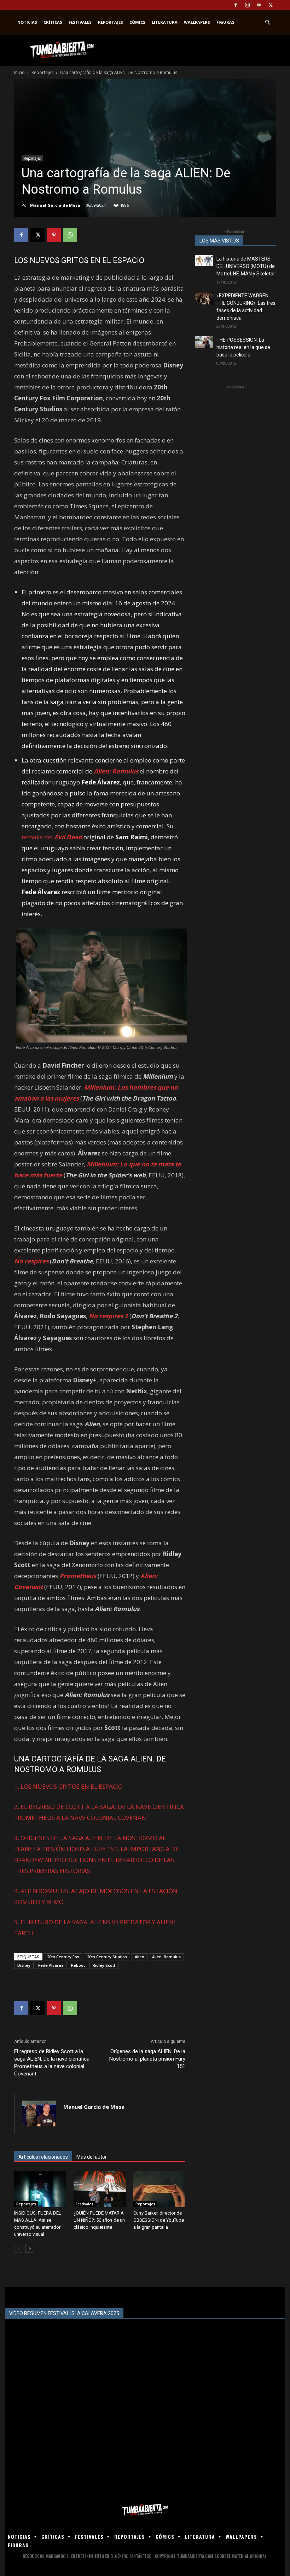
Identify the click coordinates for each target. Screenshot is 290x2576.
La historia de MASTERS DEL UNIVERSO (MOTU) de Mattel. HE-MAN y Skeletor (246, 266)
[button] (267, 22)
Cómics (137, 22)
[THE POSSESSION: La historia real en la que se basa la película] (204, 342)
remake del (52, 837)
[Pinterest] (54, 235)
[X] (271, 5)
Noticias (27, 22)
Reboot (78, 1965)
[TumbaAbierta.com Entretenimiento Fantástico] (145, 2510)
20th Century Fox (63, 1957)
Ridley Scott (104, 1965)
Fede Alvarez (51, 1965)
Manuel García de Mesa (55, 205)
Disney (24, 1965)
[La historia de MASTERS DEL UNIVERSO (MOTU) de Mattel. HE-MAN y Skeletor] (204, 261)
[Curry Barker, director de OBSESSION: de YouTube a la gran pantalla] (159, 2189)
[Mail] (259, 5)
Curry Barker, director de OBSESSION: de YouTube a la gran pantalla (159, 2220)
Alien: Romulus (166, 1957)
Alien (140, 1957)
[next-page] (30, 2248)
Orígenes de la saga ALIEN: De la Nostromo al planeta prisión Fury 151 (147, 2059)
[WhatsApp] (70, 235)
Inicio (19, 72)
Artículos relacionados (43, 2157)
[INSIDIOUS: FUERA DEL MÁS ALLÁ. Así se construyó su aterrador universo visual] (40, 2189)
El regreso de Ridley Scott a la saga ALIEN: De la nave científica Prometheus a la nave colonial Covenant (52, 2063)
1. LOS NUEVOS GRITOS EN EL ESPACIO (68, 1786)
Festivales (80, 22)
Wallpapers (197, 22)
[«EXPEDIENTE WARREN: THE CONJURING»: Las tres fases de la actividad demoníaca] (204, 298)
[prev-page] (19, 2248)
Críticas (53, 22)
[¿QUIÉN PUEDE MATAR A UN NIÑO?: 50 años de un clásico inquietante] (100, 2189)
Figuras (225, 22)
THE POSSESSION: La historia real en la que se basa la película (243, 347)
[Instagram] (247, 5)
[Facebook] (236, 5)
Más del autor (92, 2157)
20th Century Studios (107, 1957)
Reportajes (111, 22)
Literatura (165, 22)
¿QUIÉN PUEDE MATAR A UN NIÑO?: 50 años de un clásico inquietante (99, 2220)
